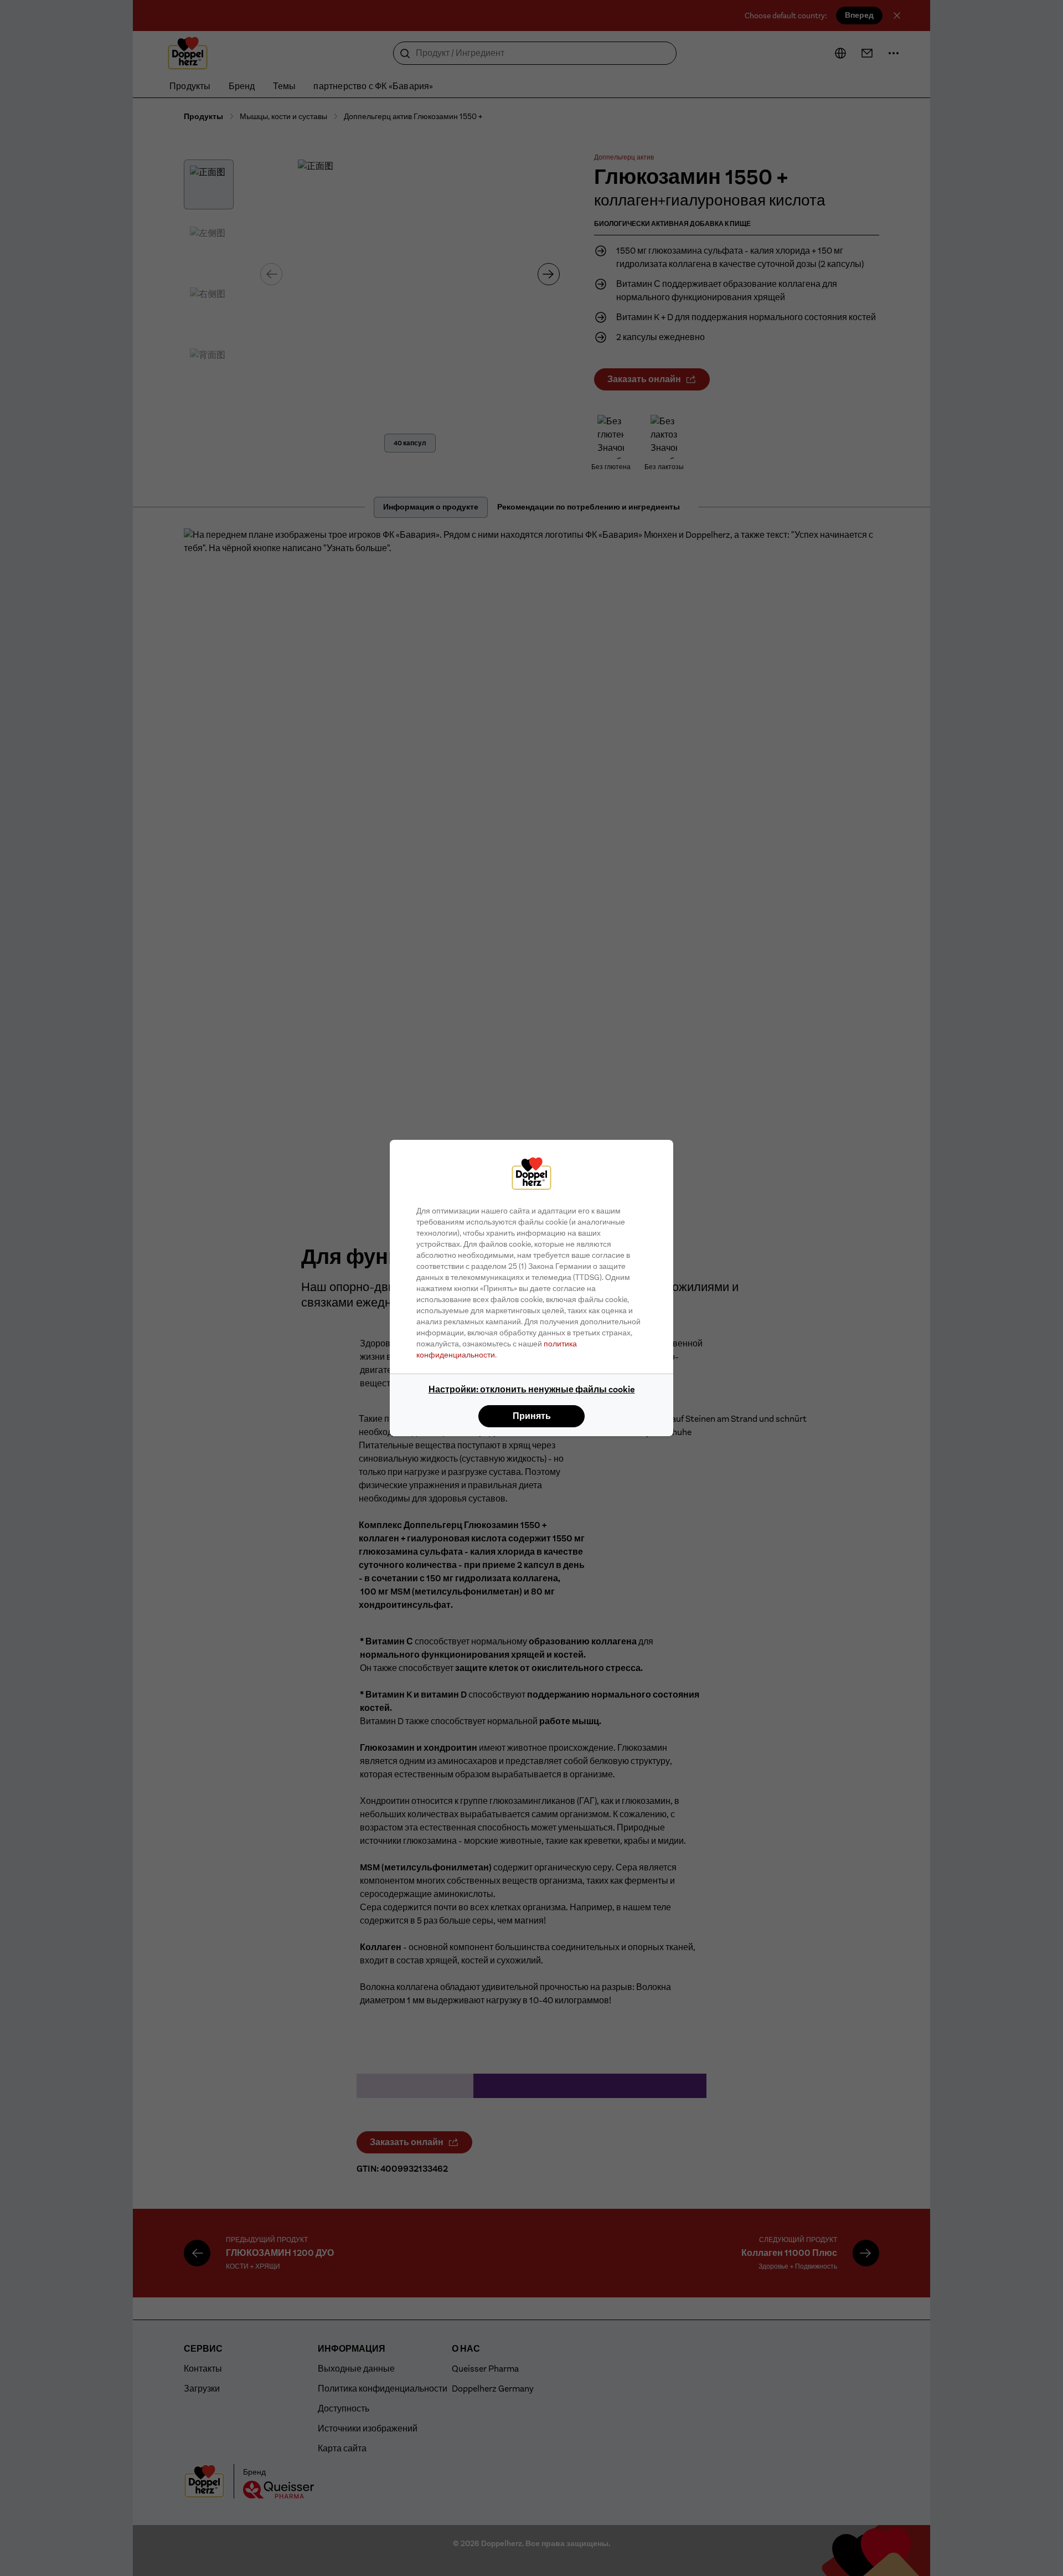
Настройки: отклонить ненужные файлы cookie (532, 1389)
